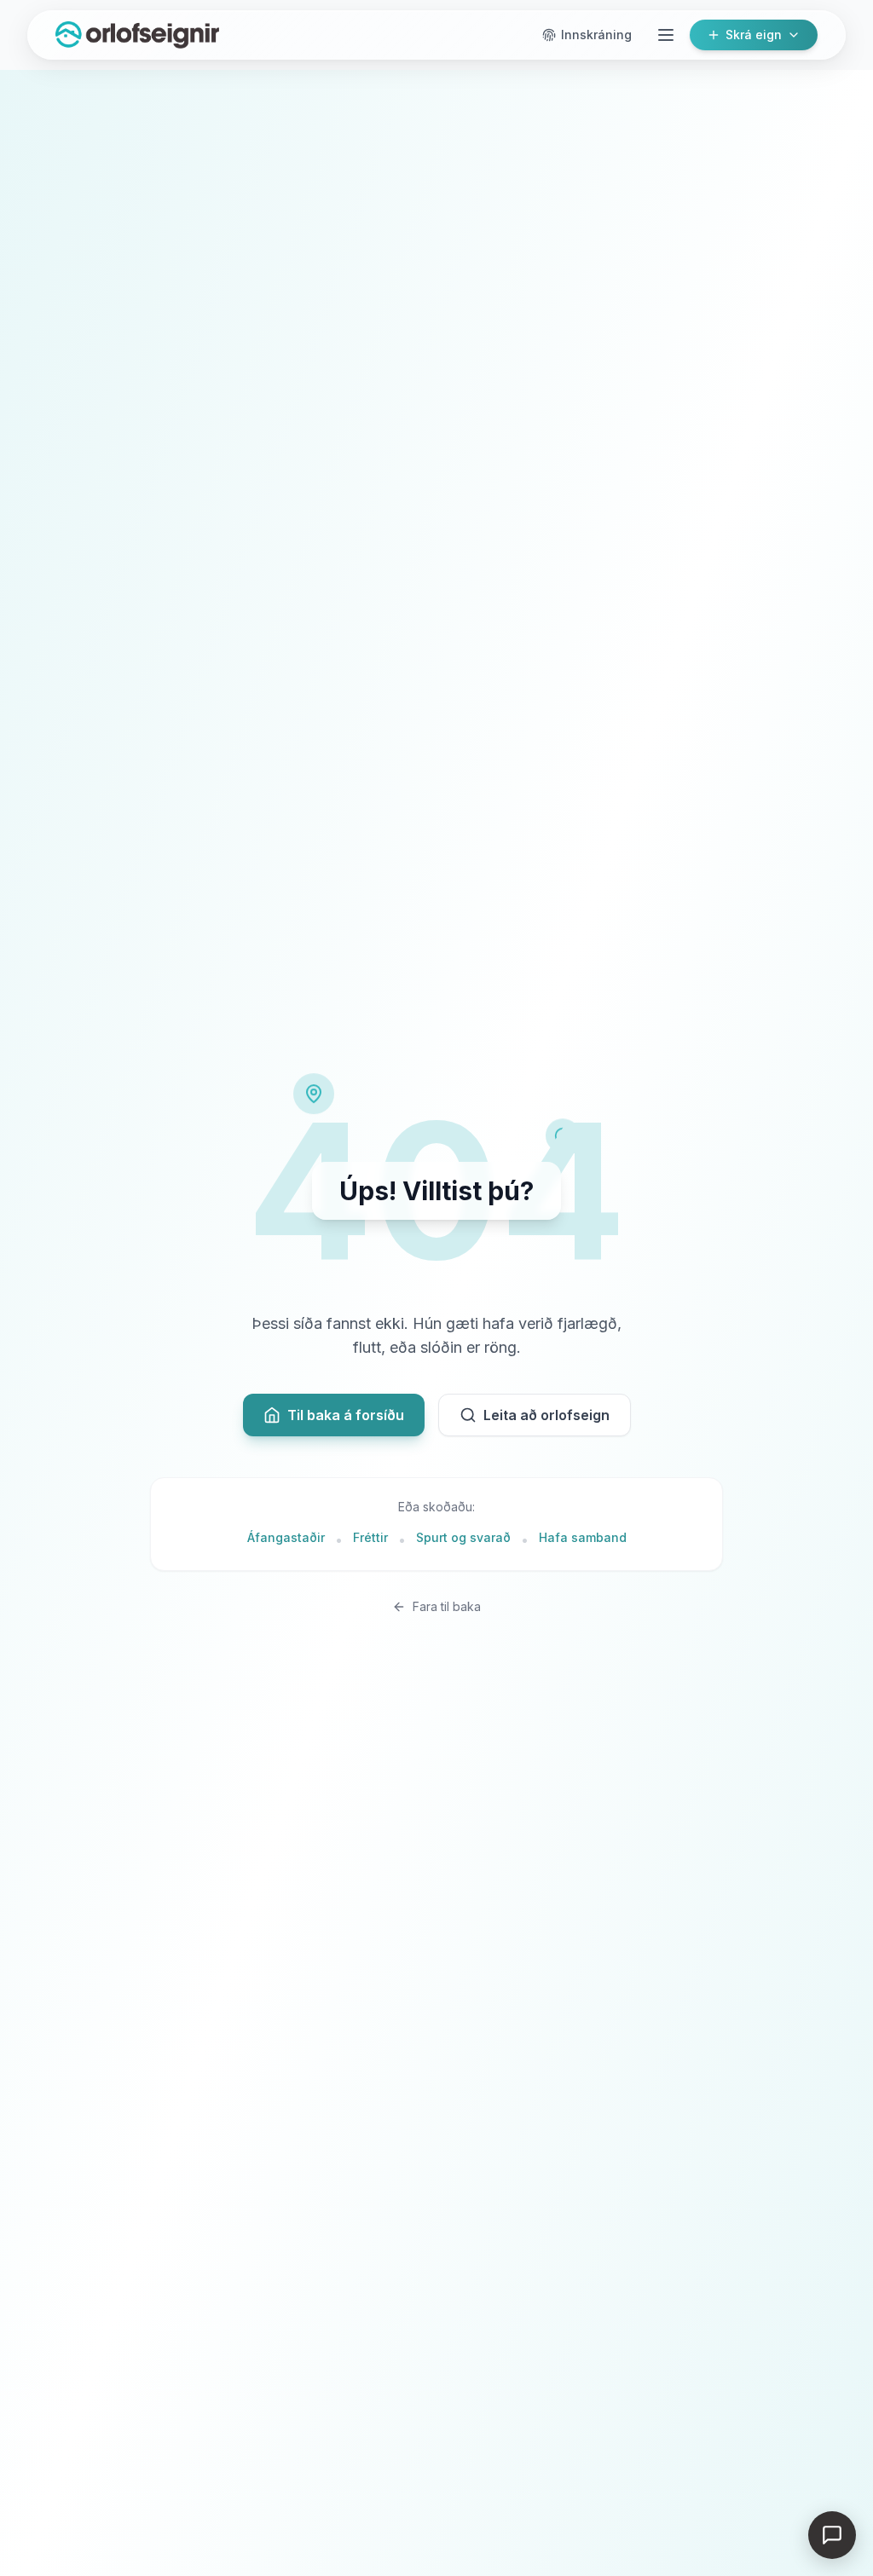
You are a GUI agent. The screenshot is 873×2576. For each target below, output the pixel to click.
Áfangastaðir (286, 1537)
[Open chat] (832, 2535)
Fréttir (370, 1537)
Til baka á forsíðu (346, 1415)
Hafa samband (583, 1537)
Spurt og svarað (463, 1537)
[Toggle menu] (666, 35)
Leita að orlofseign (546, 1415)
